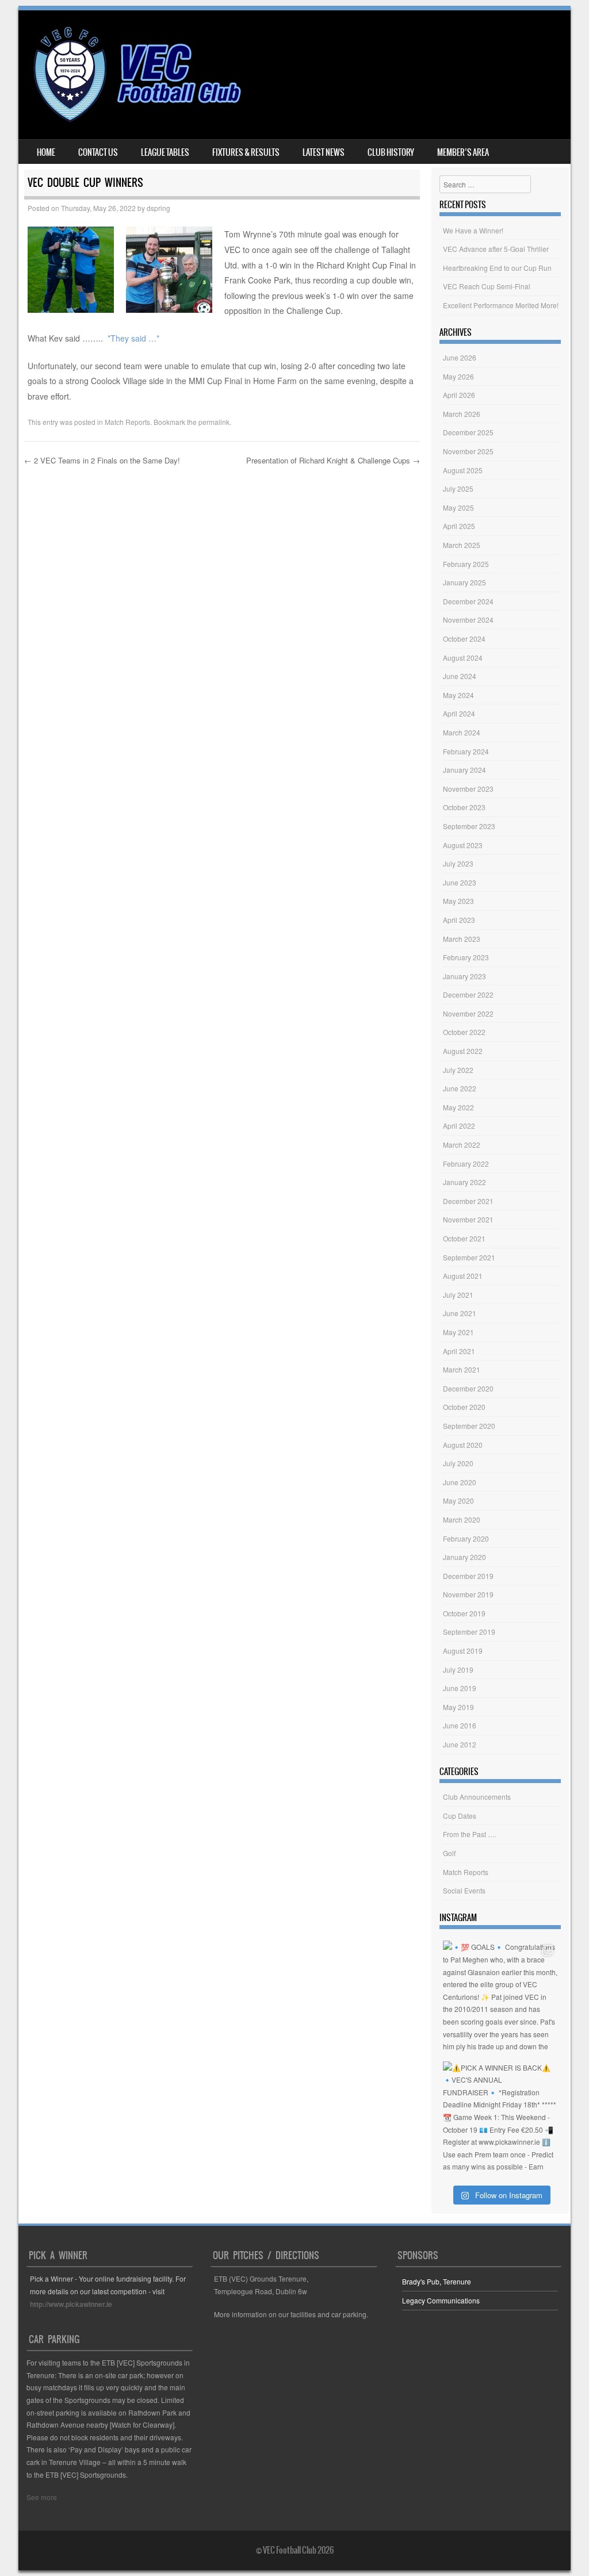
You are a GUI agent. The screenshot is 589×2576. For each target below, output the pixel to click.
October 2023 (464, 807)
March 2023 (462, 939)
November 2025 (468, 451)
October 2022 (464, 1032)
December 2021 (468, 1201)
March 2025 (462, 545)
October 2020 (464, 1407)
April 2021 (459, 1351)
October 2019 (464, 1613)
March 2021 (462, 1369)
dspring (158, 208)
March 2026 (462, 414)
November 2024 (468, 620)
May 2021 (458, 1332)
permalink (214, 422)
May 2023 (458, 901)
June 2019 (460, 1688)
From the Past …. (470, 1834)
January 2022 (464, 1182)
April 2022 (459, 1126)
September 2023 (469, 826)
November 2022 (468, 1013)
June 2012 (460, 1744)
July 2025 (458, 488)
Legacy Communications (441, 2300)
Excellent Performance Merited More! (501, 305)
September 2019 (469, 1632)
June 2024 (460, 676)
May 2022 (458, 1107)
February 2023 (466, 957)
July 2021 (458, 1295)
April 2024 (459, 713)
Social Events (464, 1890)
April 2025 (459, 526)
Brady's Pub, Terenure (437, 2281)
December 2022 (468, 994)
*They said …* (133, 338)
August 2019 (463, 1651)
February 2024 (466, 751)
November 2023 (468, 789)
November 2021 (468, 1219)
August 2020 (463, 1445)
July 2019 (458, 1670)
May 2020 (458, 1500)
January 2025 (464, 582)
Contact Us (98, 152)
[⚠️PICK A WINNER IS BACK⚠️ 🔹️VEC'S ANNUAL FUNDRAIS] (500, 2119)
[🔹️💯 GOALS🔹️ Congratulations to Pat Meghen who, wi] (500, 1998)
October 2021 (464, 1238)
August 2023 (463, 845)
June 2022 (460, 1088)
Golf (449, 1853)
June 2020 (460, 1482)
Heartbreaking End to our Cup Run (497, 268)
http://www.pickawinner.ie (71, 2304)
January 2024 (464, 770)
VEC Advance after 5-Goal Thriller (496, 249)
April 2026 (459, 395)
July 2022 (458, 1070)
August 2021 (463, 1276)
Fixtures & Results (246, 152)
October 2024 (464, 639)
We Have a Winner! (473, 230)
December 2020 (468, 1388)
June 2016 (460, 1725)
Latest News (324, 152)
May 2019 (458, 1707)
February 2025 (466, 564)
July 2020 (458, 1463)
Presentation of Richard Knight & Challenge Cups (333, 460)
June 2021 (460, 1313)
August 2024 (463, 658)
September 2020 (469, 1426)
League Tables (165, 152)
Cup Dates (460, 1816)
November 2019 (468, 1594)
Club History (391, 152)
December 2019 (468, 1576)
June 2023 (460, 882)
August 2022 (463, 1051)
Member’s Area (463, 152)
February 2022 (466, 1164)
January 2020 (464, 1557)
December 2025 (468, 432)
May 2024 (458, 695)
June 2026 (460, 357)
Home (46, 152)
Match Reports (127, 422)
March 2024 (462, 732)
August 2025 (463, 470)
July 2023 (458, 863)
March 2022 (462, 1145)
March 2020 (462, 1519)
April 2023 (459, 920)
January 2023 (464, 976)
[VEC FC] (136, 122)
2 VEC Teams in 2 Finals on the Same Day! (102, 460)
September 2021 (469, 1257)
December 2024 (468, 601)
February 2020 (466, 1538)
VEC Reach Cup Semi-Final (487, 286)
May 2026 (458, 376)
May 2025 (458, 507)
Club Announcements (477, 1797)
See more (42, 2497)
